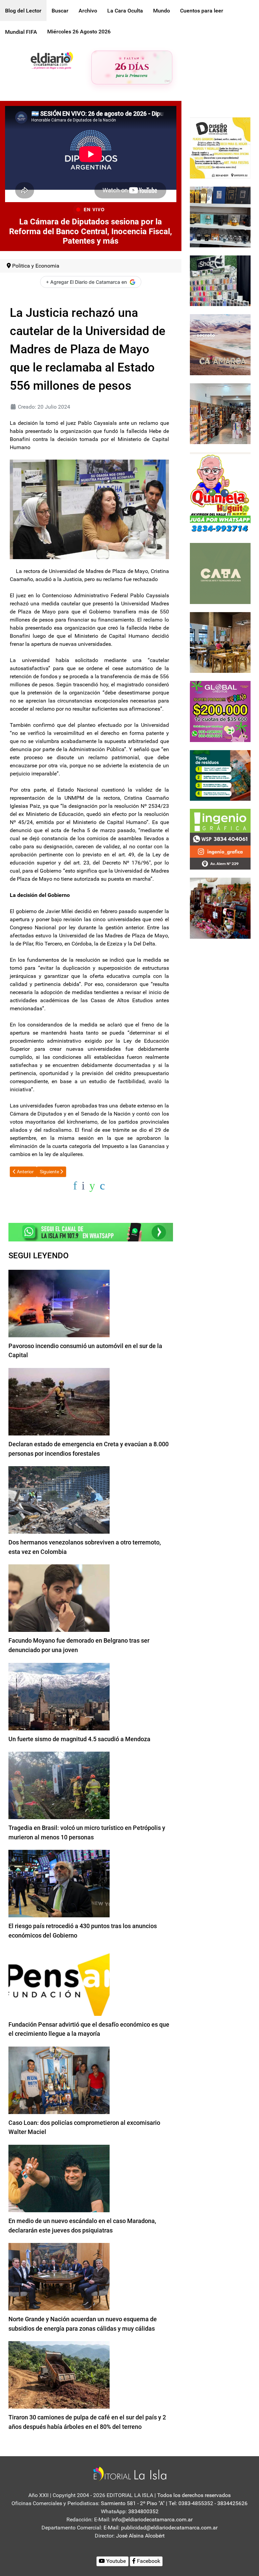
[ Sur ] (167, 81)
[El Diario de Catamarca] (52, 60)
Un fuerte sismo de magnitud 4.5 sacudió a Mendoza (79, 1739)
